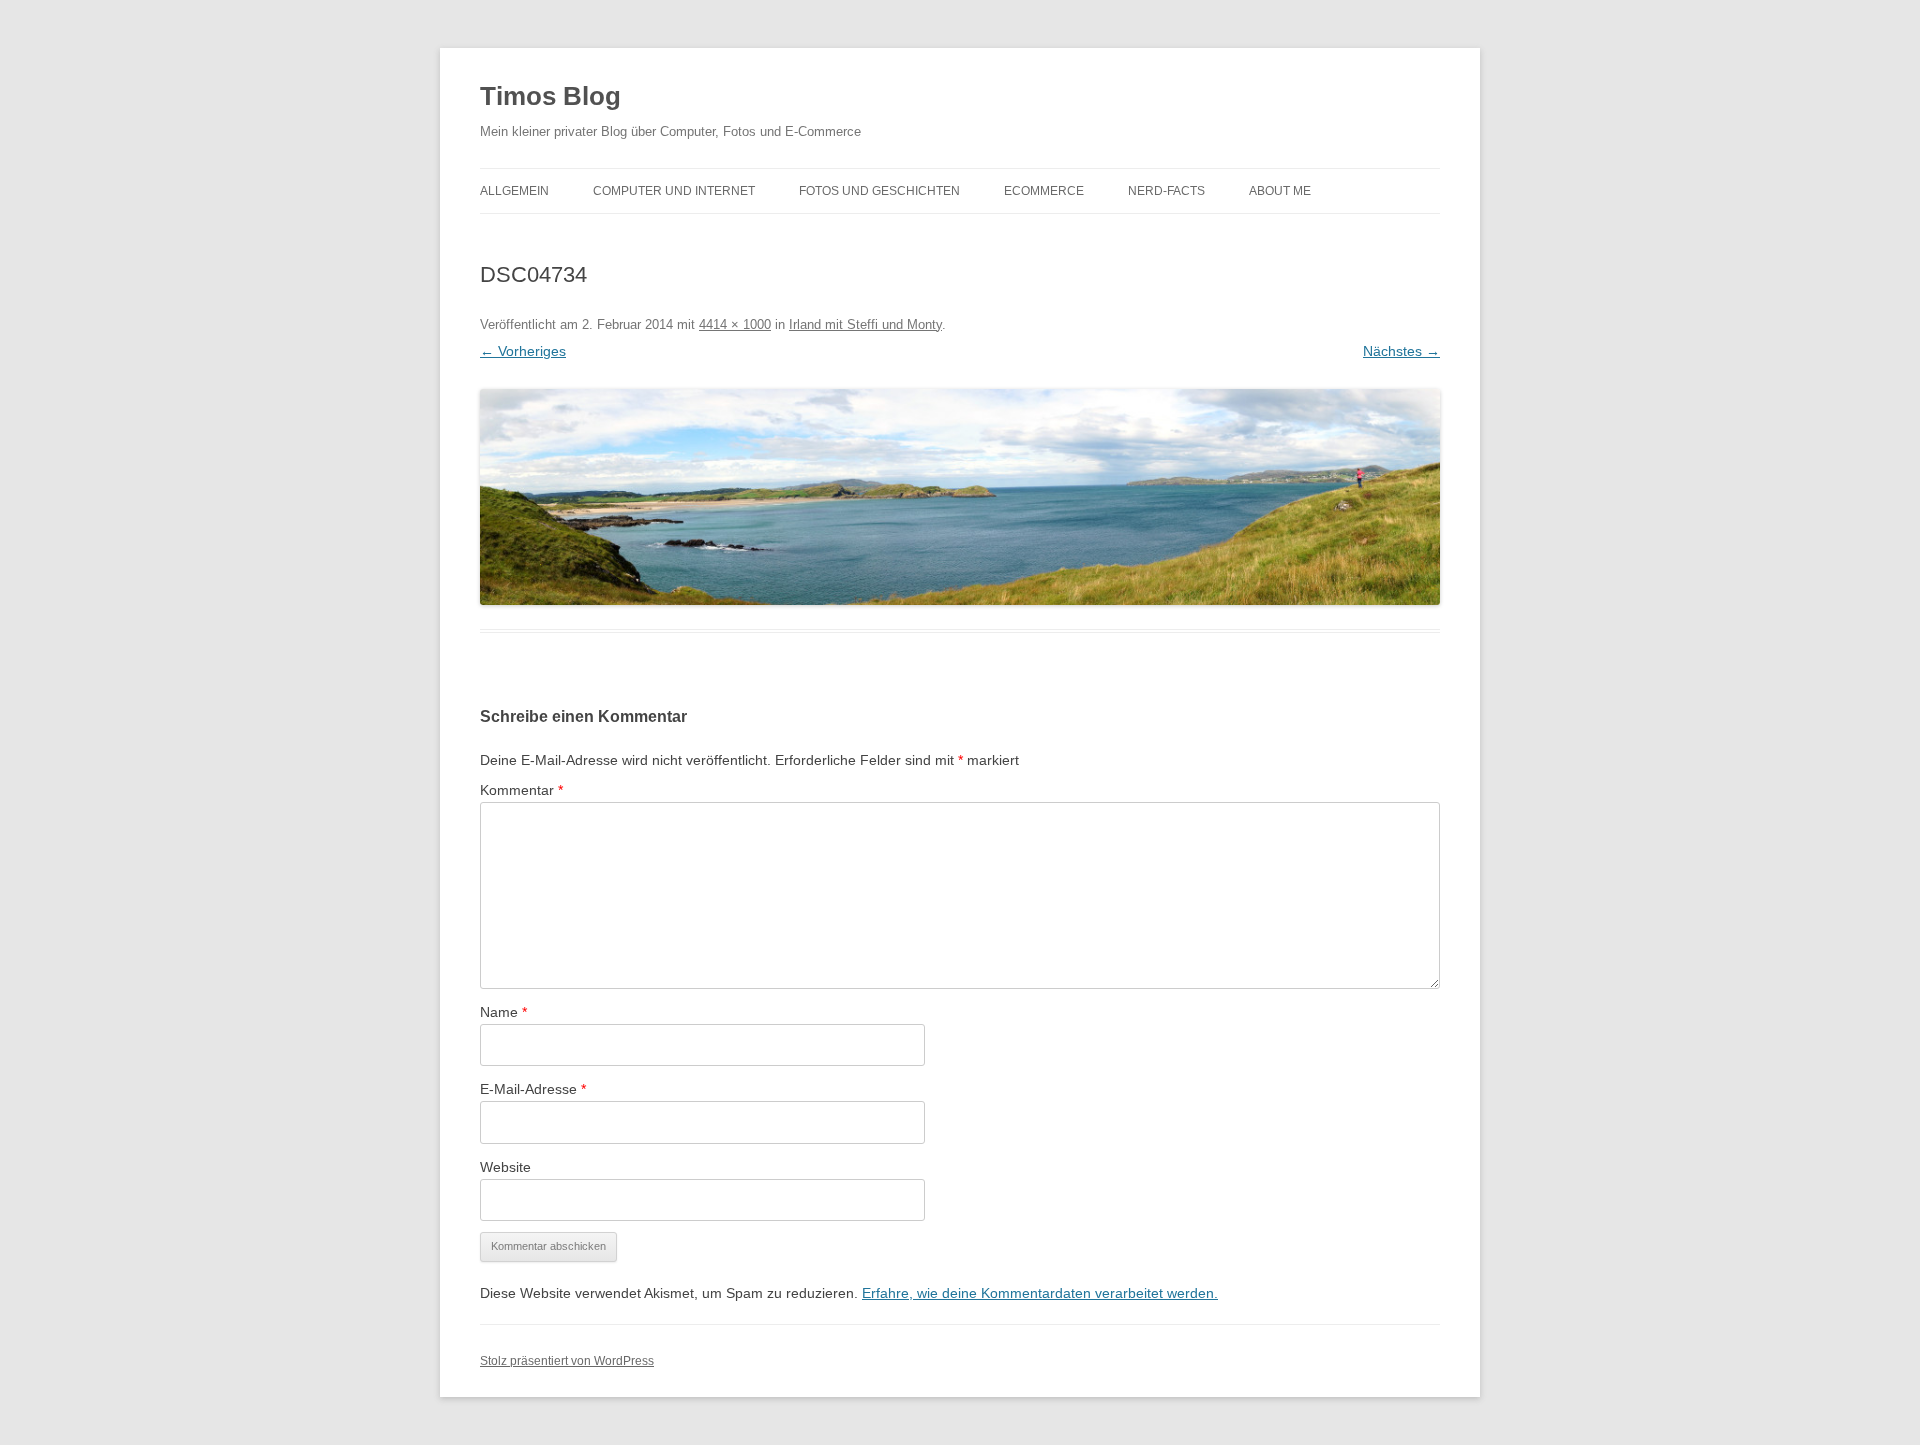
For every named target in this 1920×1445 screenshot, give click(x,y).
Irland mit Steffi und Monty (865, 324)
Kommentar (521, 790)
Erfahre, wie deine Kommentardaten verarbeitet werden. (1040, 1293)
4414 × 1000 (735, 324)
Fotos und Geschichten (879, 191)
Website (505, 1167)
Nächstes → (1401, 351)
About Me (1280, 191)
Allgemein (514, 191)
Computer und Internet (674, 191)
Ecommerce (1044, 191)
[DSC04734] (960, 497)
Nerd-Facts (1166, 191)
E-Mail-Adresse (533, 1089)
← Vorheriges (523, 351)
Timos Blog (550, 96)
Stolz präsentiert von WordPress (567, 1361)
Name (503, 1012)
